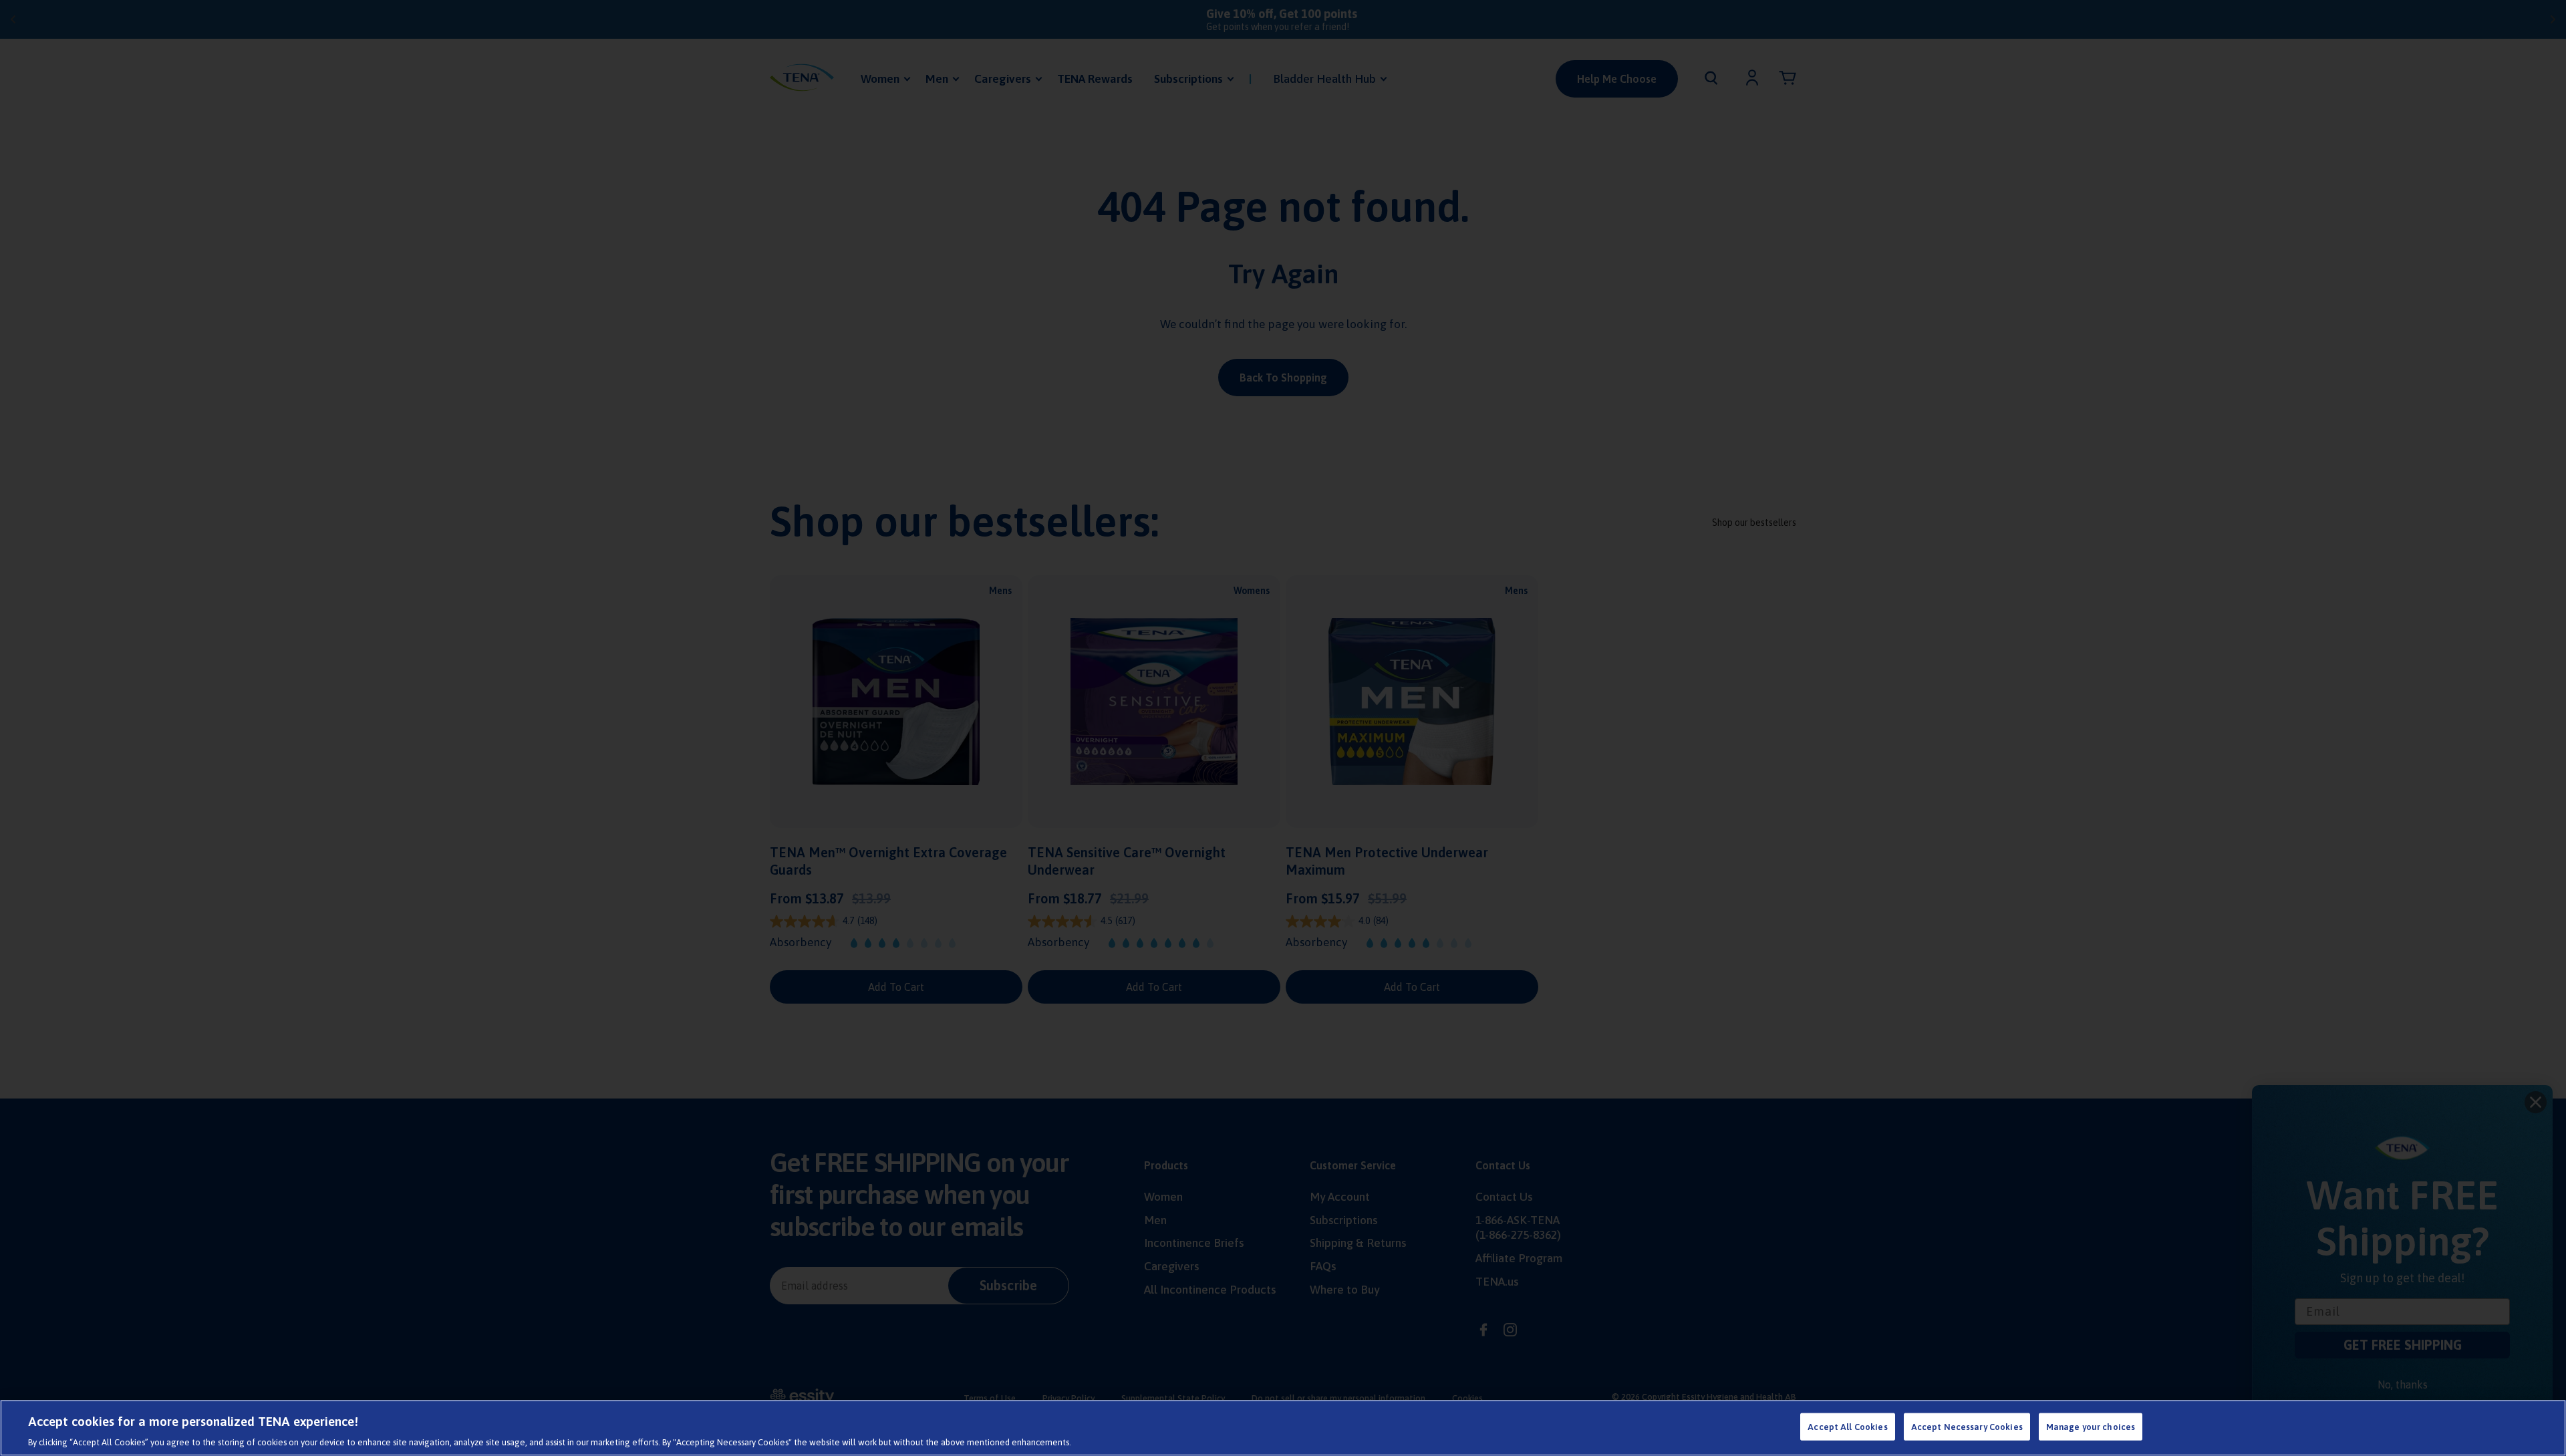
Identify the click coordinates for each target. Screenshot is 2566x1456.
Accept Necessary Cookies (1967, 1426)
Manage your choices (2091, 1426)
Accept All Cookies (1847, 1426)
